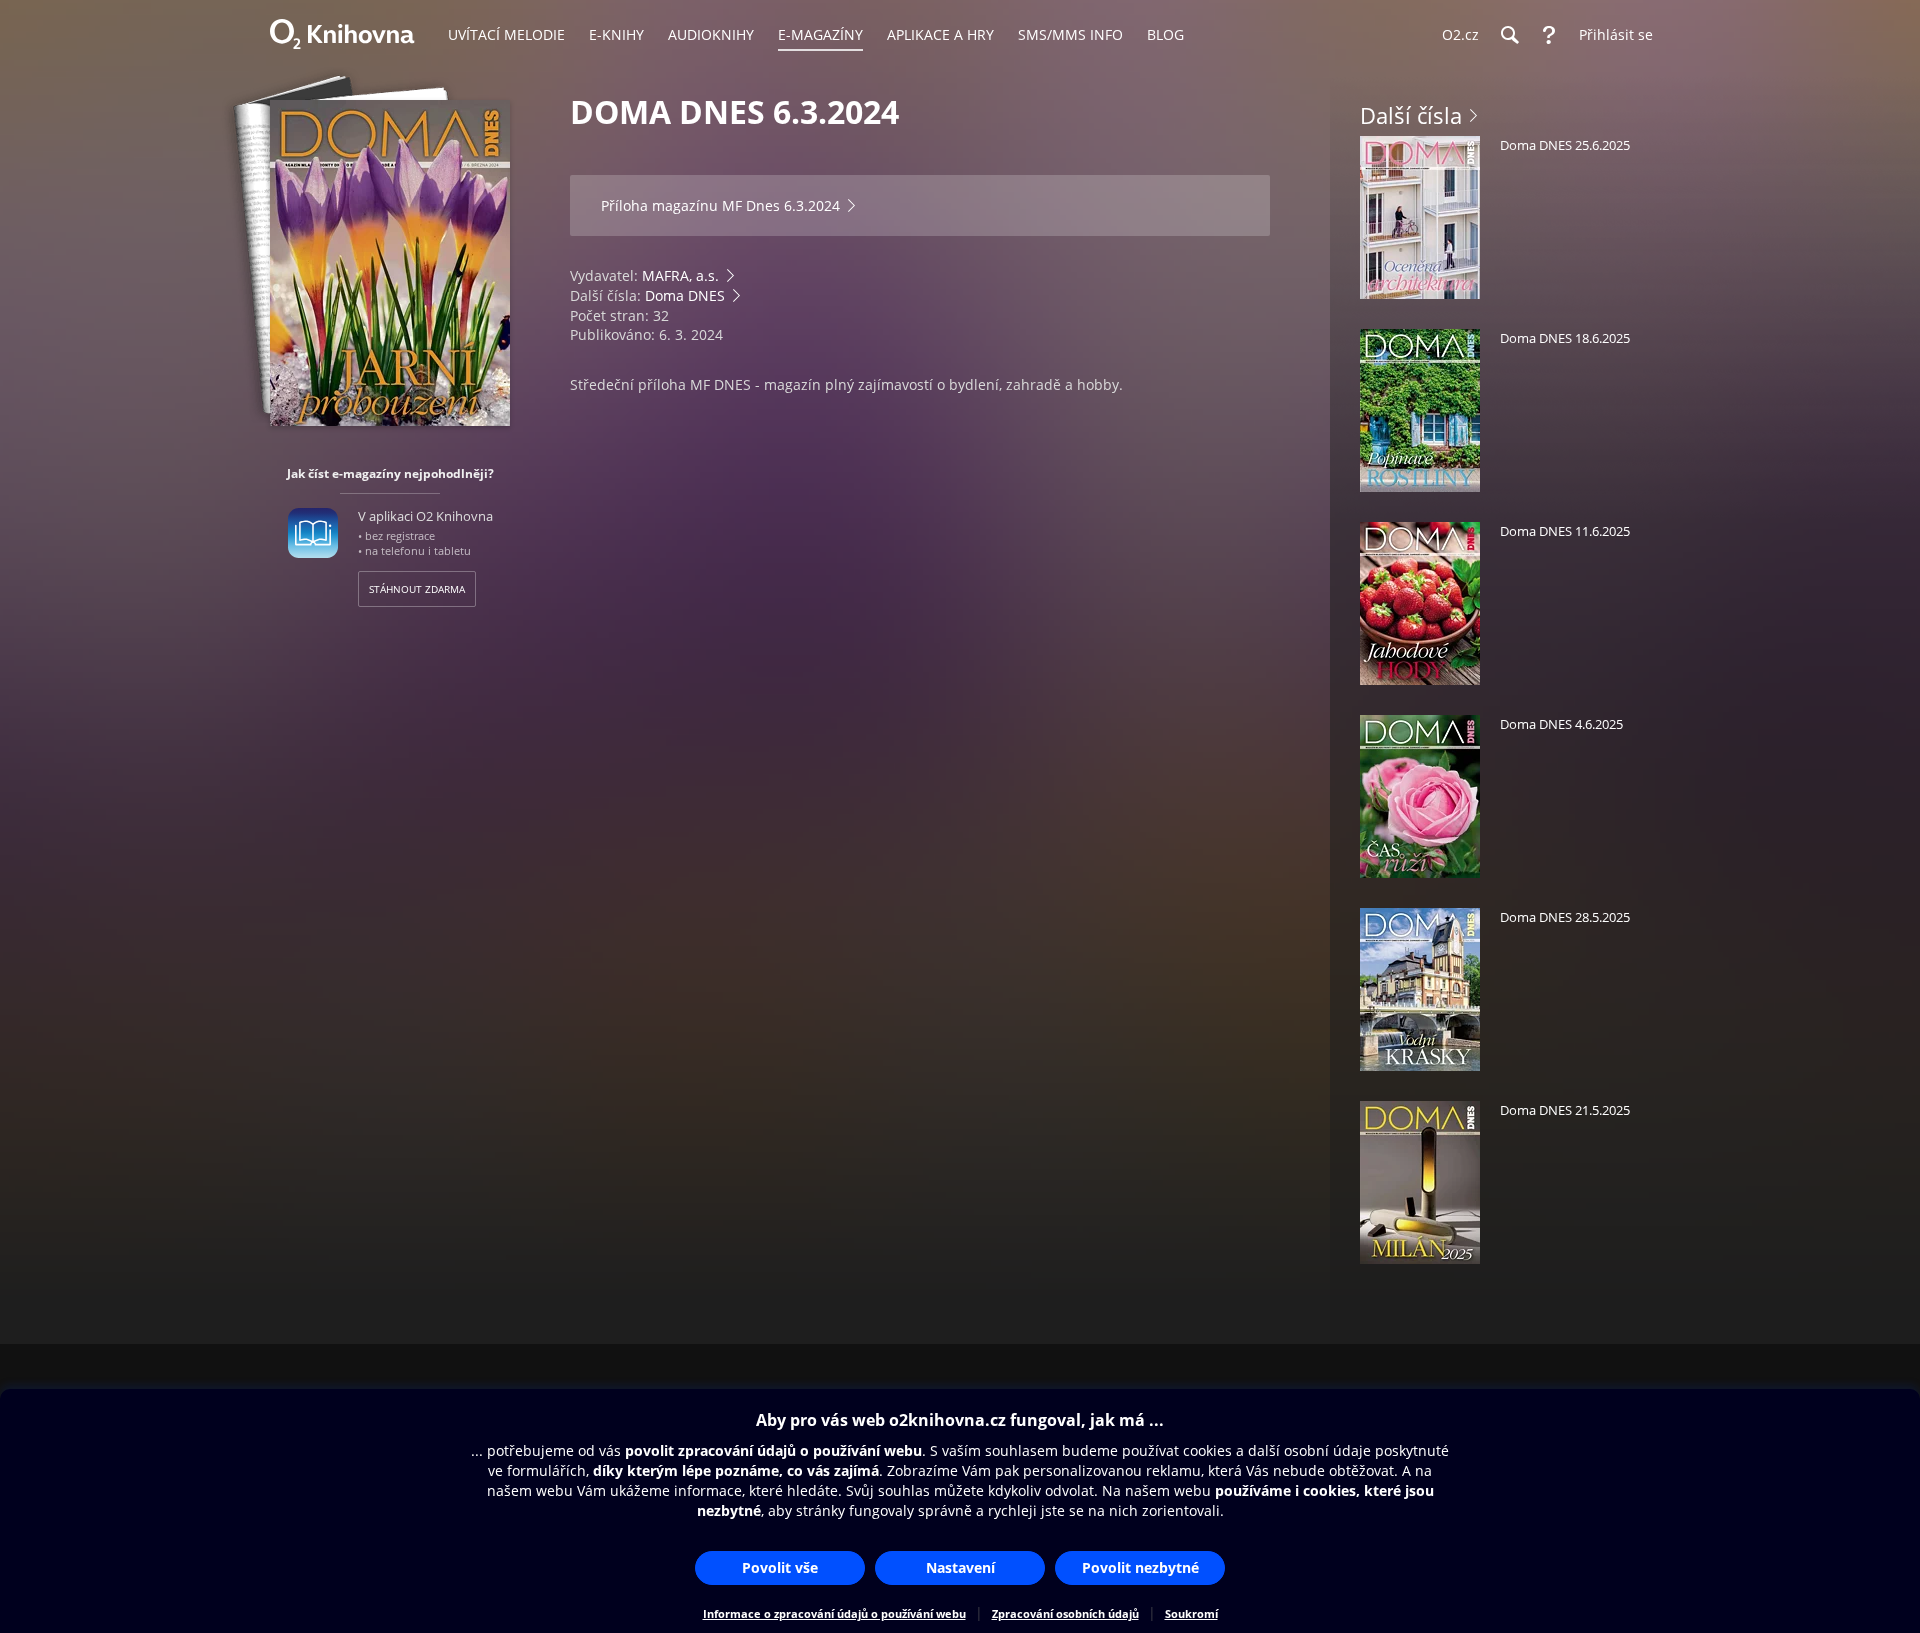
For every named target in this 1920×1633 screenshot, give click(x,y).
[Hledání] (1509, 35)
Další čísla (1411, 115)
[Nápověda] (1549, 35)
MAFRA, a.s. (680, 275)
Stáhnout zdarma (417, 589)
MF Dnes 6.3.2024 (781, 205)
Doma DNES (685, 295)
